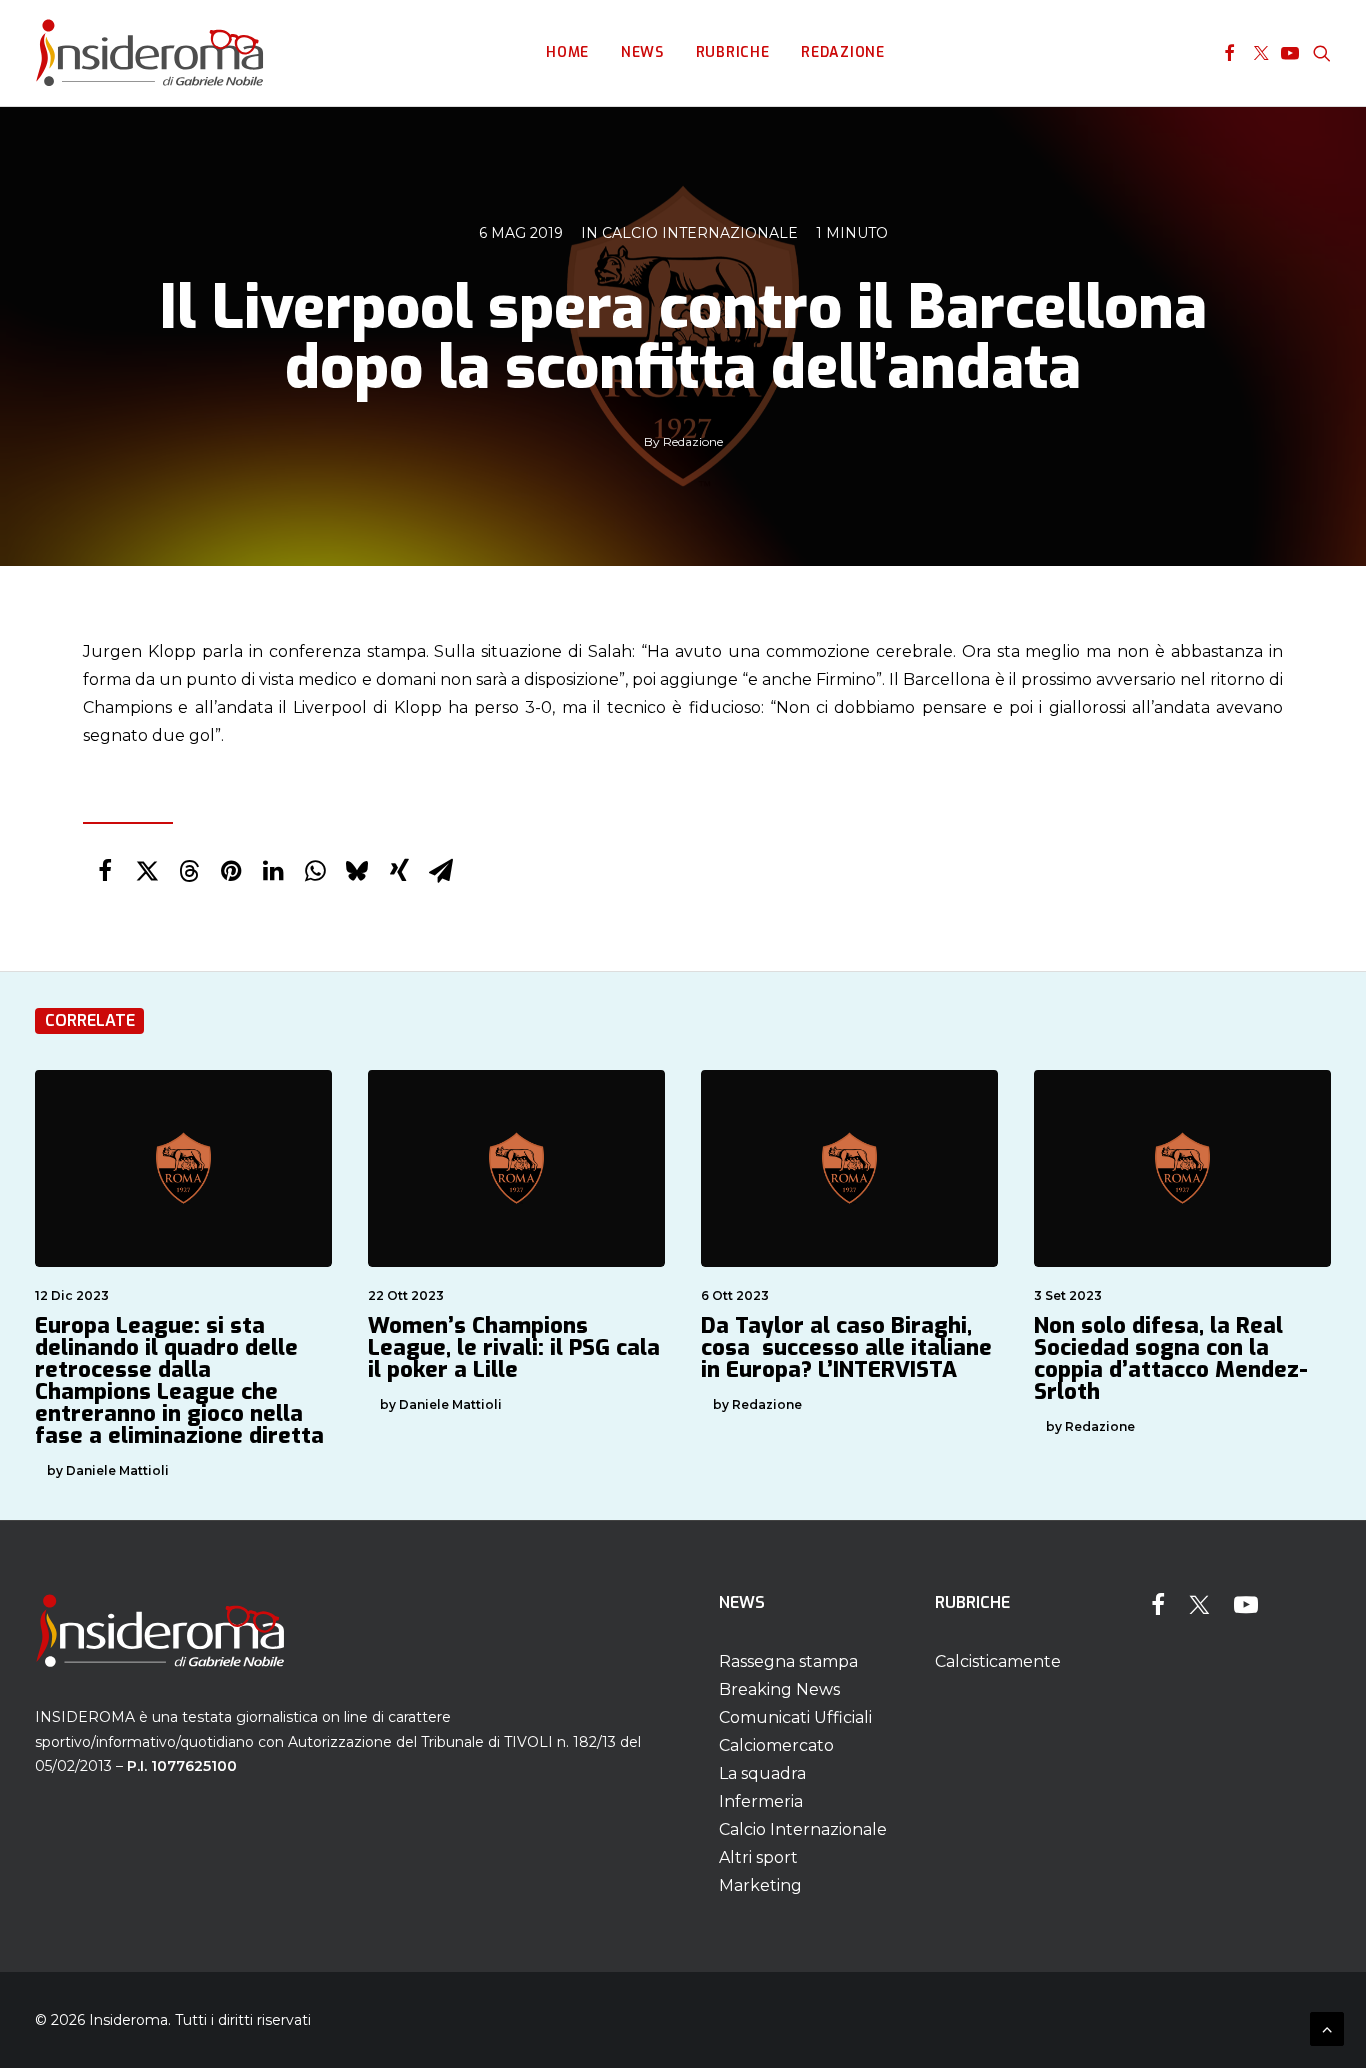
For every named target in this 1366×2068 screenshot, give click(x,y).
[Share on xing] (399, 871)
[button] (1229, 53)
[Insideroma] (149, 53)
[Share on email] (441, 871)
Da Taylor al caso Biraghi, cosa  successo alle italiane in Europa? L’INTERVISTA (846, 1347)
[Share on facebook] (105, 871)
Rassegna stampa (788, 1661)
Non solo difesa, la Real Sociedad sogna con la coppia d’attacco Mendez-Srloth (1171, 1358)
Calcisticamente (998, 1661)
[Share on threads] (189, 871)
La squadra (762, 1773)
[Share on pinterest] (231, 871)
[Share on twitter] (147, 871)
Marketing (760, 1885)
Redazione (842, 52)
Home (567, 52)
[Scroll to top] (1327, 2027)
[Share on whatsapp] (315, 871)
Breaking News (779, 1689)
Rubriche (733, 52)
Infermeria (761, 1801)
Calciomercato (776, 1745)
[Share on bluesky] (357, 871)
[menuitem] (567, 53)
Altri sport (758, 1857)
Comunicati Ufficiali (795, 1717)
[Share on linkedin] (273, 871)
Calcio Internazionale (700, 233)
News (642, 52)
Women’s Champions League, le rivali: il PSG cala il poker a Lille (514, 1347)
